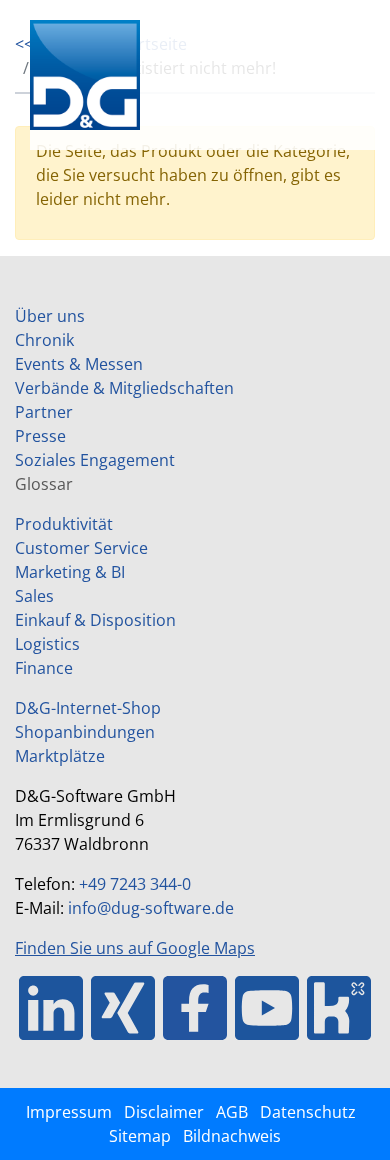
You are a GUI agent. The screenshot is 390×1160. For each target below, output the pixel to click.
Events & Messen (79, 364)
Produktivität (64, 524)
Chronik (44, 340)
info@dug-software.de (151, 908)
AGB (232, 1112)
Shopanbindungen (85, 732)
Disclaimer (164, 1112)
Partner (44, 412)
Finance (44, 668)
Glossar (44, 484)
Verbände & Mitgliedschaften (124, 388)
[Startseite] (120, 75)
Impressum (69, 1112)
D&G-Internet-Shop (88, 708)
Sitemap (140, 1136)
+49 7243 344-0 (135, 884)
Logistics (47, 644)
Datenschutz (308, 1112)
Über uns (50, 316)
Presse (40, 436)
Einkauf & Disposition (95, 620)
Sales (34, 596)
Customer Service (81, 548)
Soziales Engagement (95, 460)
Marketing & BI (70, 572)
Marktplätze (60, 756)
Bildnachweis (232, 1136)
